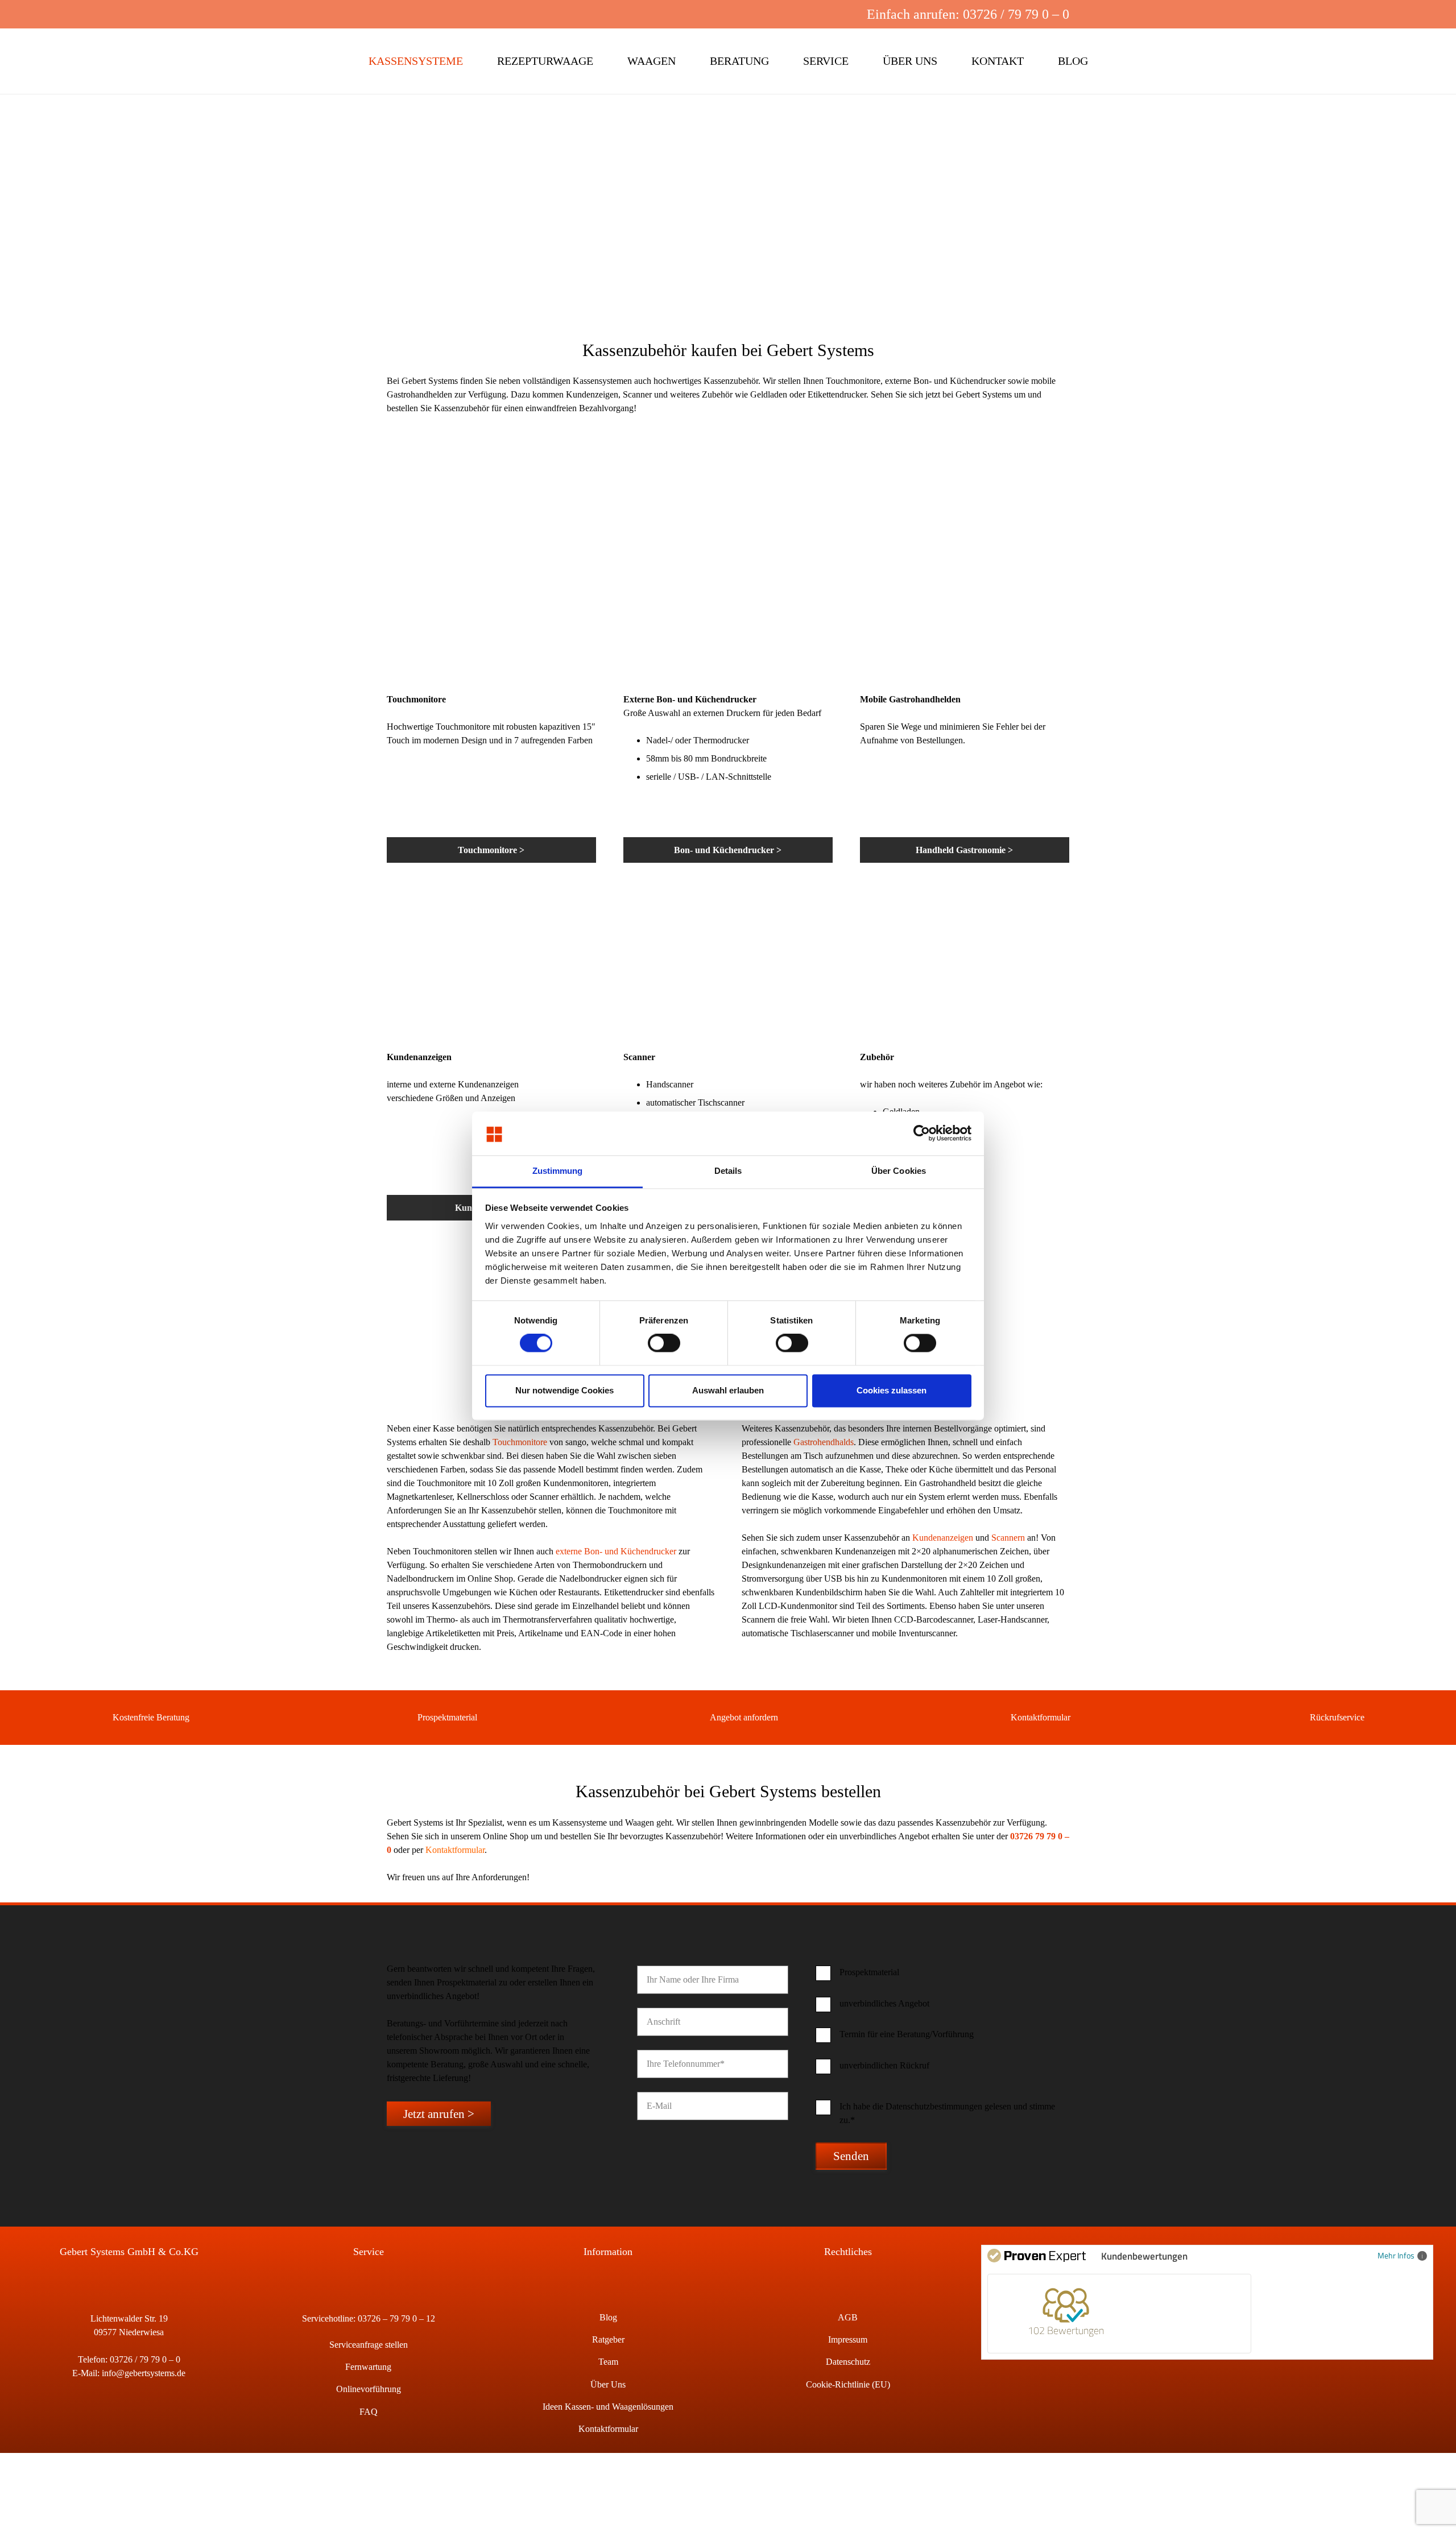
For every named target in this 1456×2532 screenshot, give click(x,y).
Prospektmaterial (447, 1717)
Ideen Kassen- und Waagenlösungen (608, 2407)
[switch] (664, 1343)
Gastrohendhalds (824, 1442)
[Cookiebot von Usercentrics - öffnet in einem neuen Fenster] (922, 1133)
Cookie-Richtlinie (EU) (848, 2384)
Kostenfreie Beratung (151, 1717)
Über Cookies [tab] (899, 1171)
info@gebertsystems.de (144, 2373)
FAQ (369, 2412)
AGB (848, 2317)
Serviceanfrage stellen (369, 2345)
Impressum (848, 2339)
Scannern (1008, 1538)
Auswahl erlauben (728, 1390)
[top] (113, 61)
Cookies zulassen (892, 1390)
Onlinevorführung (369, 2389)
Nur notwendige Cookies (564, 1390)
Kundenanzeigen (943, 1538)
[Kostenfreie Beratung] (96, 1718)
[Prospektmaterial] (402, 1718)
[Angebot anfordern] (694, 1718)
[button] (789, 14)
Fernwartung (368, 2367)
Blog (608, 2317)
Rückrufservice (1337, 1717)
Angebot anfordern (744, 1717)
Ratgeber (608, 2339)
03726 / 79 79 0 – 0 (145, 2359)
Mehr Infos (1396, 2255)
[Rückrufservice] (1294, 1718)
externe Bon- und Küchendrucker (616, 1551)
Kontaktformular (1041, 1717)
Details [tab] (728, 1171)
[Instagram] (826, 14)
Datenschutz (848, 2362)
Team (608, 2362)
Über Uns (608, 2384)
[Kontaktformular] (995, 1718)
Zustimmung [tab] (558, 1171)
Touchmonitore (520, 1442)
